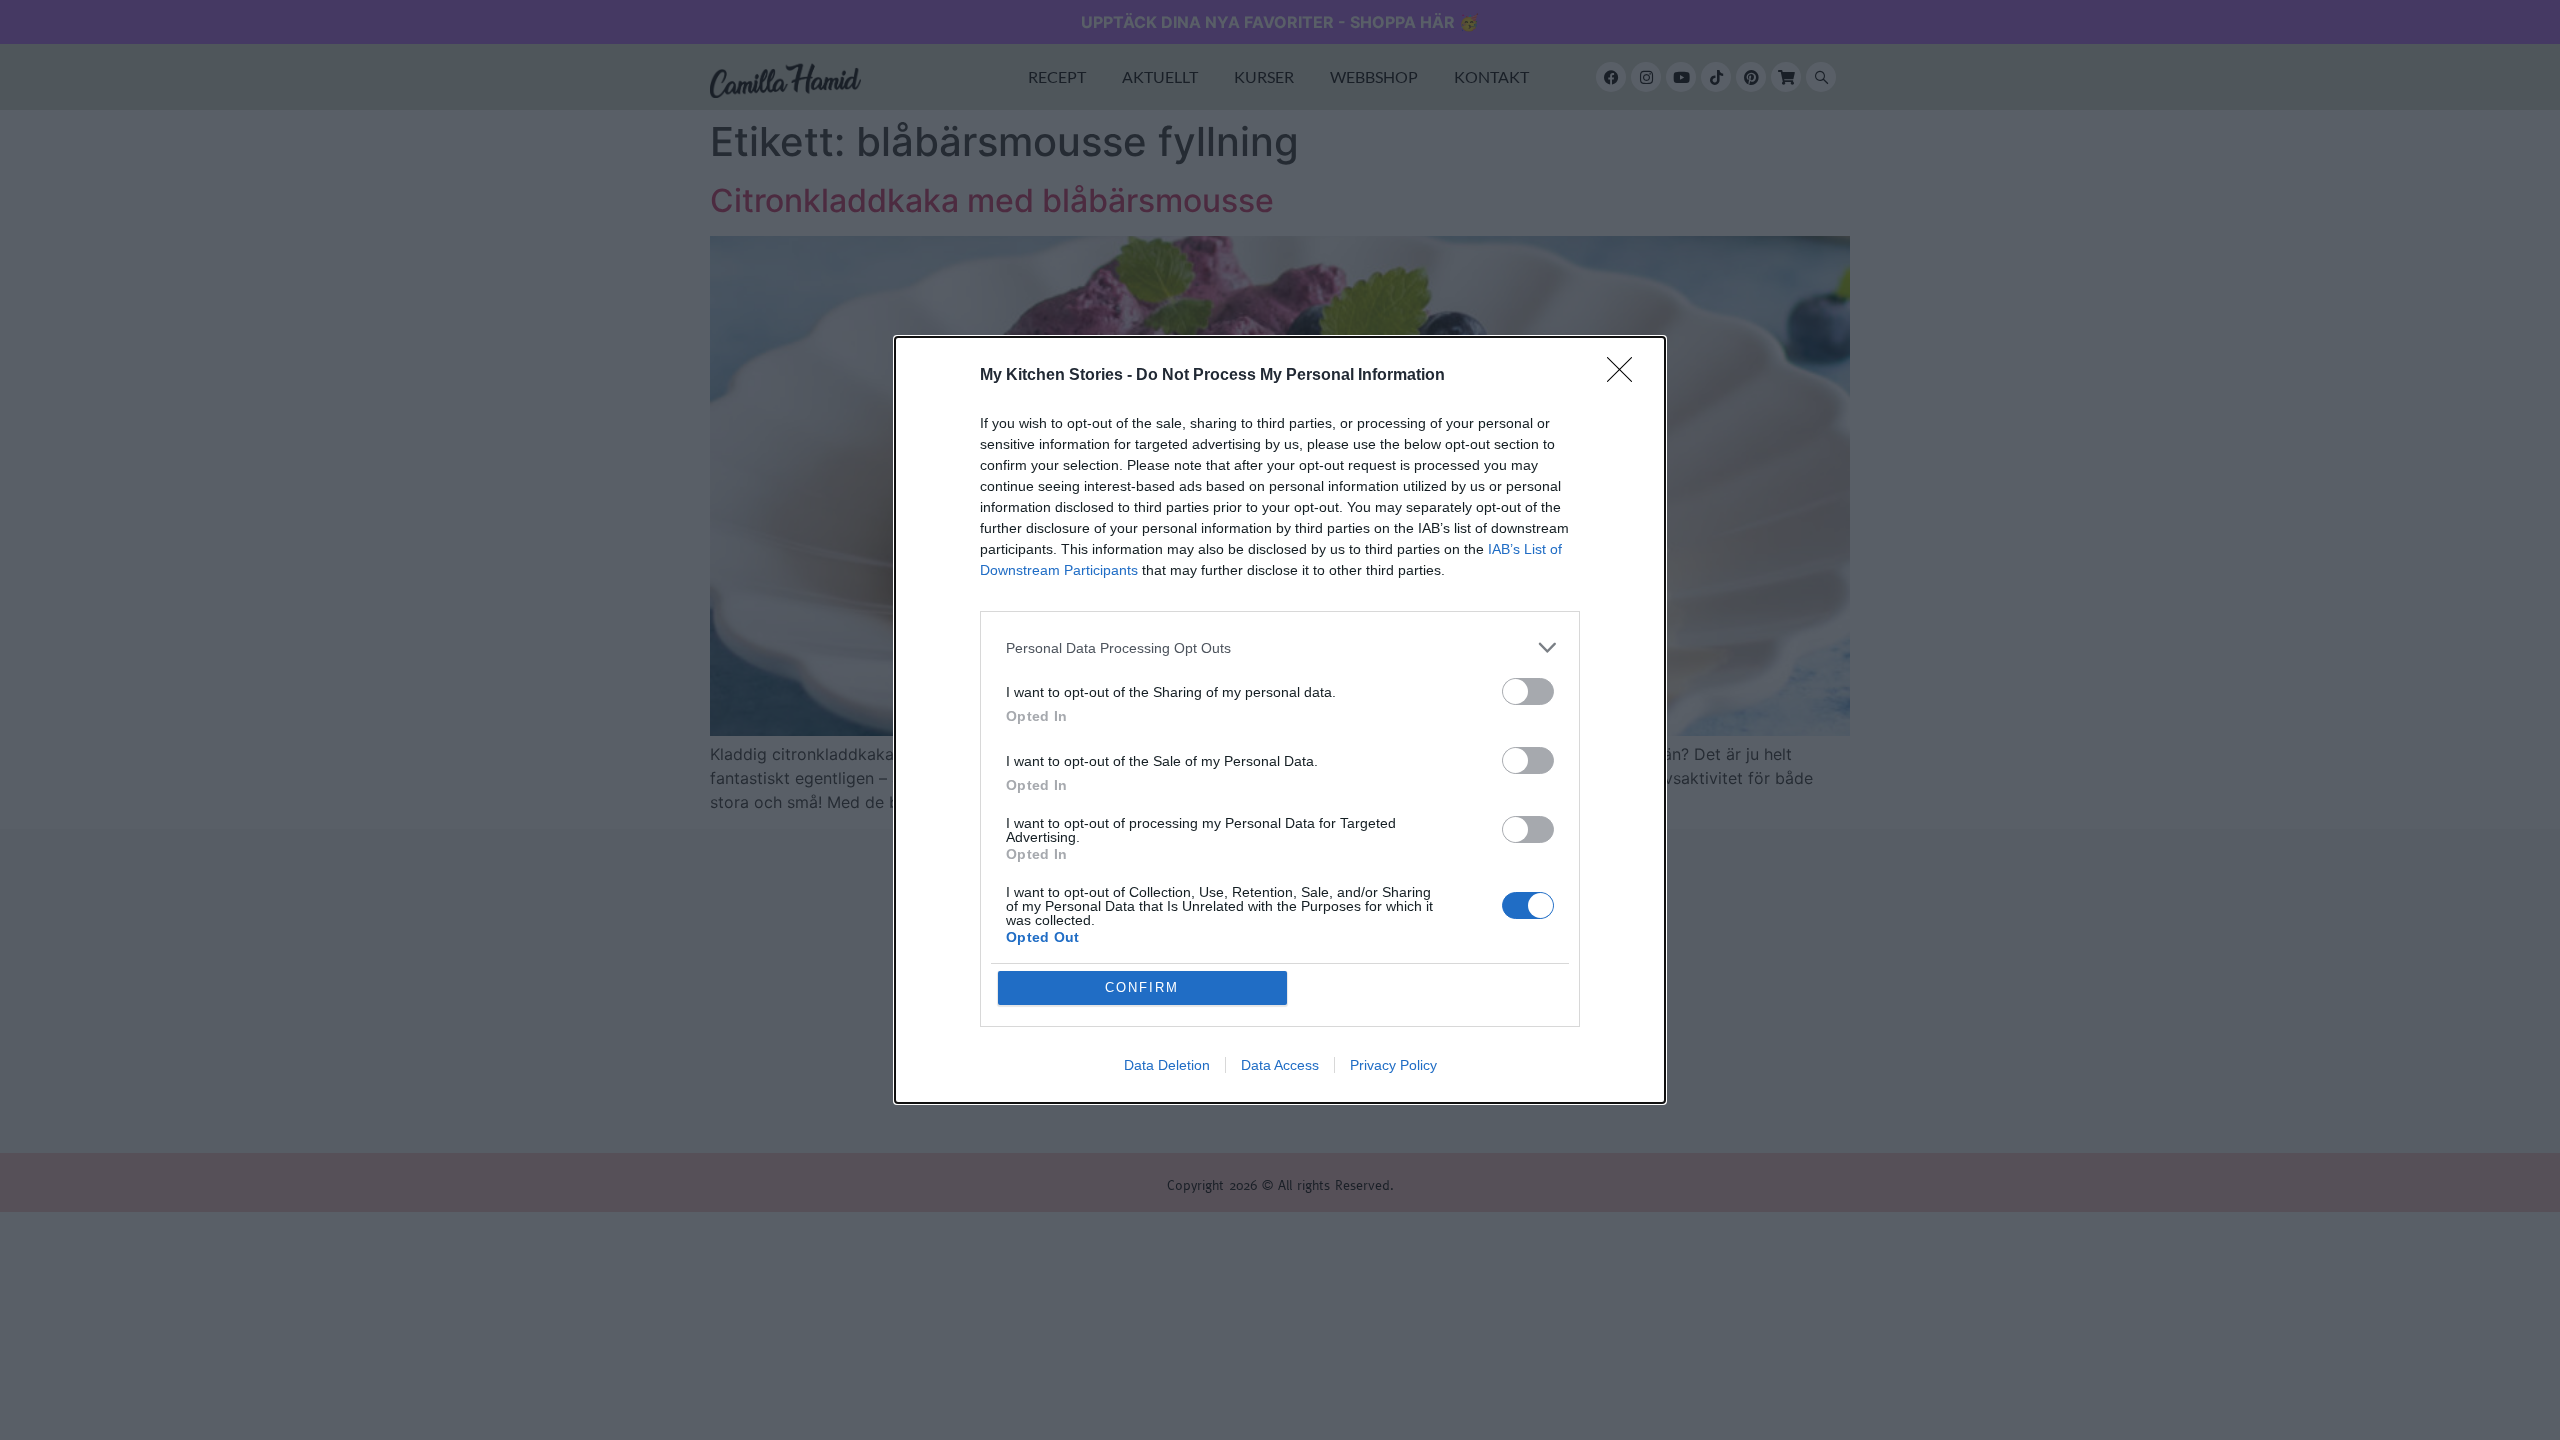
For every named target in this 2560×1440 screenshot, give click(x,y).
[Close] (1626, 376)
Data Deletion (1167, 1065)
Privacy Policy (1393, 1065)
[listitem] (1280, 647)
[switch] (1528, 691)
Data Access (1280, 1065)
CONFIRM (1142, 987)
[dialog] (1280, 720)
